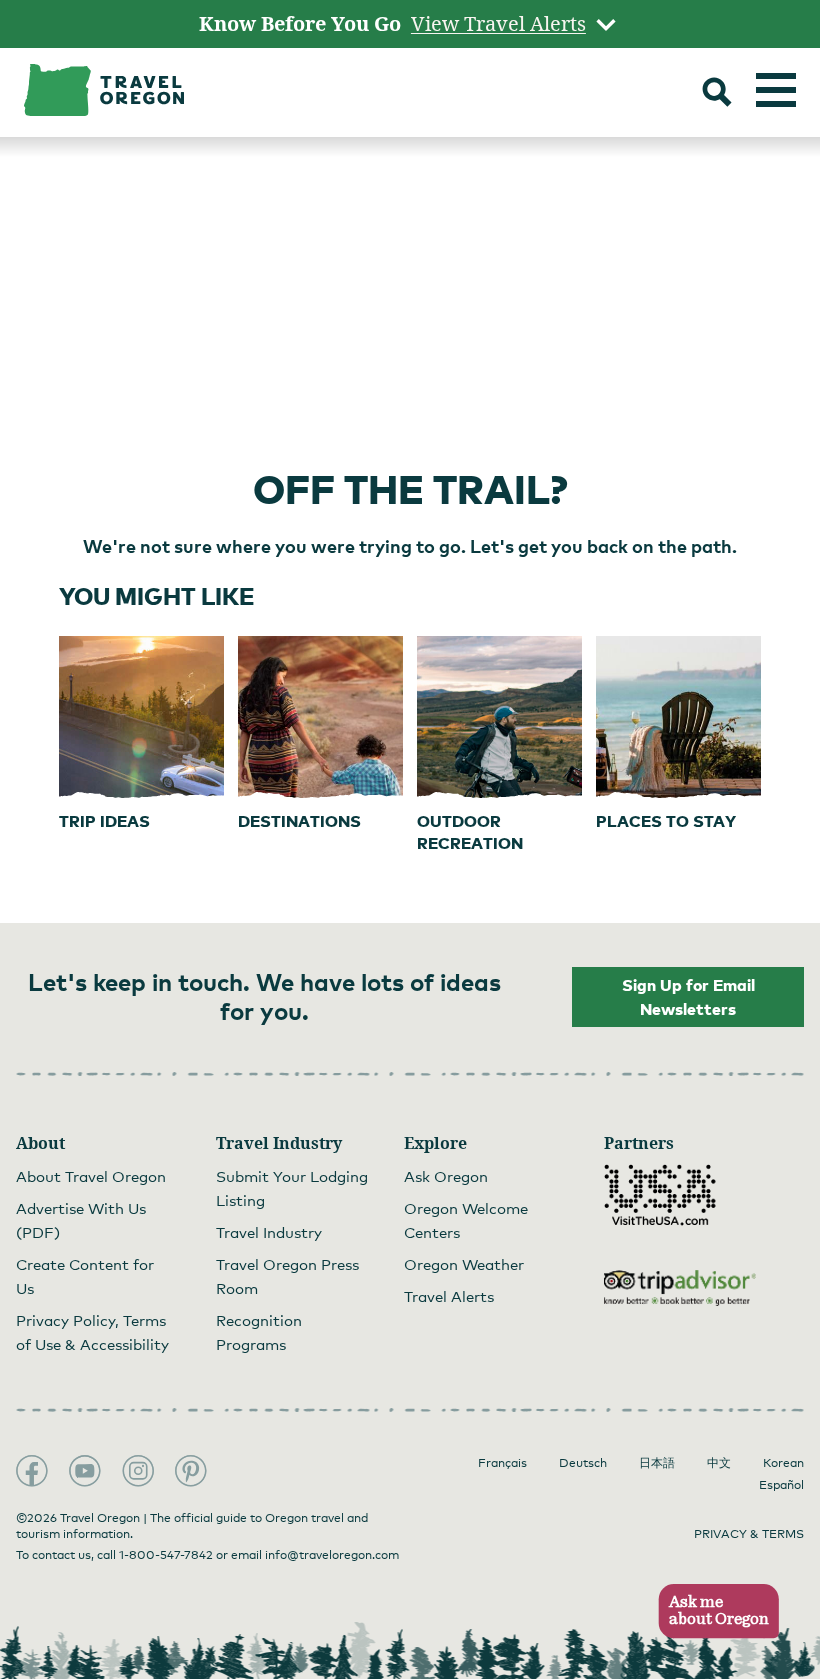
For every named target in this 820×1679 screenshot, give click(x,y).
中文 (719, 1463)
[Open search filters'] (717, 94)
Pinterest (191, 1471)
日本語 (657, 1463)
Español (781, 1485)
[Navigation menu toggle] (776, 90)
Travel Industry (269, 1232)
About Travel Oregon (91, 1176)
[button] (712, 1611)
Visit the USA (660, 1195)
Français (502, 1463)
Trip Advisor (680, 1288)
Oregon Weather (464, 1264)
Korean (783, 1463)
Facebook (32, 1471)
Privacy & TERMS (749, 1534)
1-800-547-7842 (166, 1555)
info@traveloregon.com (332, 1555)
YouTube (85, 1471)
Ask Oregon (446, 1176)
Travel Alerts (449, 1296)
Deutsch (583, 1463)
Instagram (138, 1471)
